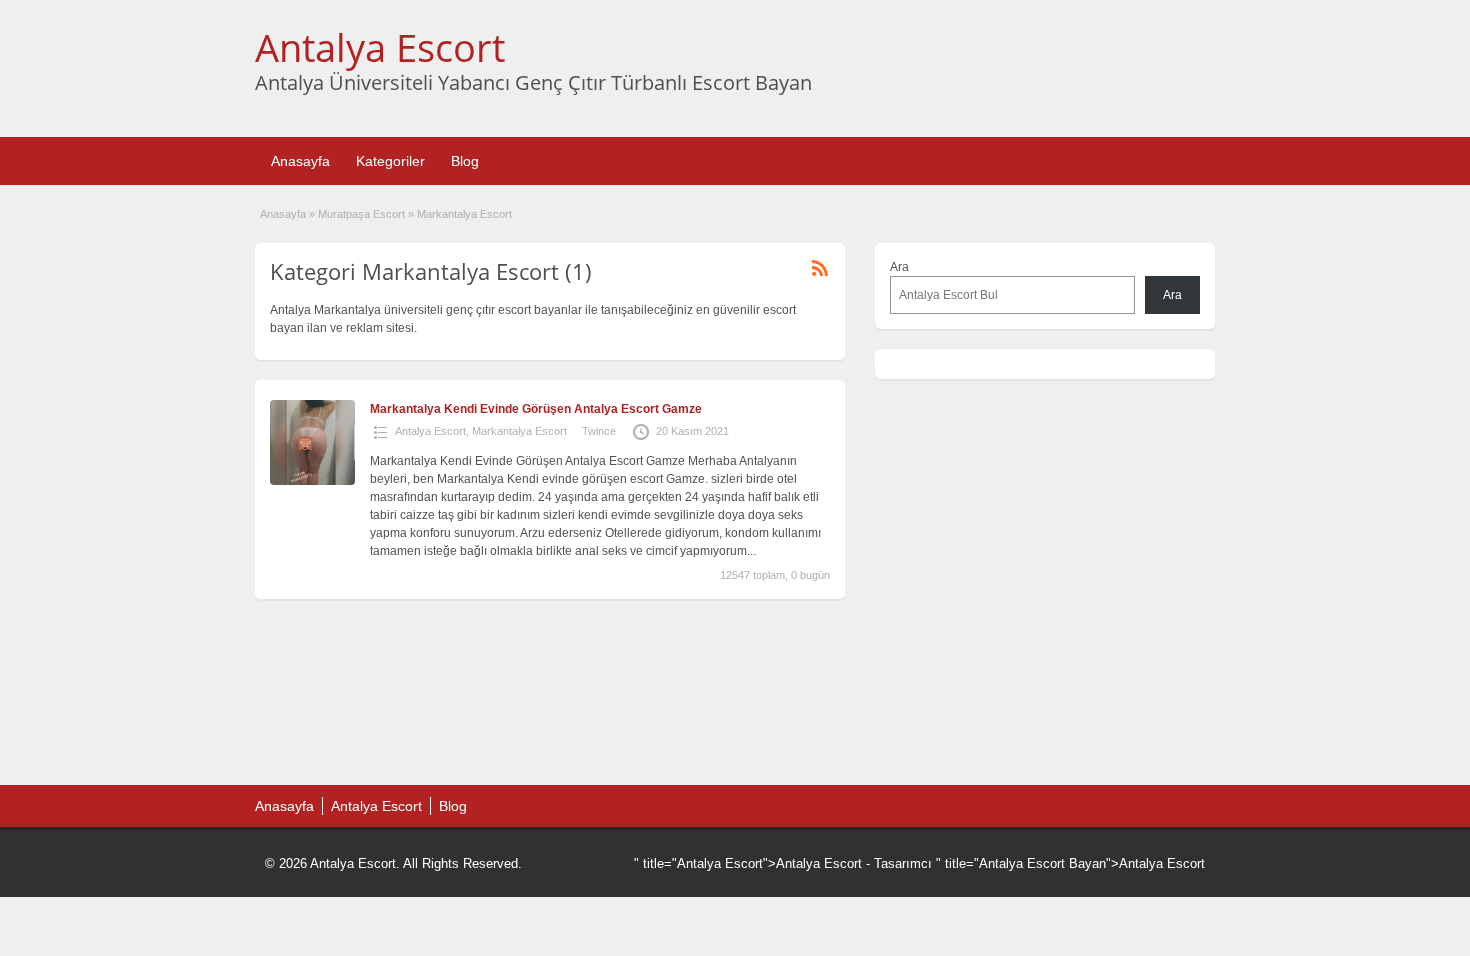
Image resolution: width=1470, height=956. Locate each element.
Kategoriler (390, 161)
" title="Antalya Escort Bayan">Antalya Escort (1070, 863)
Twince (599, 431)
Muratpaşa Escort (361, 214)
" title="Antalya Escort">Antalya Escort (748, 863)
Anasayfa (300, 161)
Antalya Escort (380, 47)
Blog (465, 161)
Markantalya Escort (519, 431)
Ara (899, 267)
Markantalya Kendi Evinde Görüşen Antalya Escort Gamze (536, 409)
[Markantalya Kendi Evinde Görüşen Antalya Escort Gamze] (312, 481)
